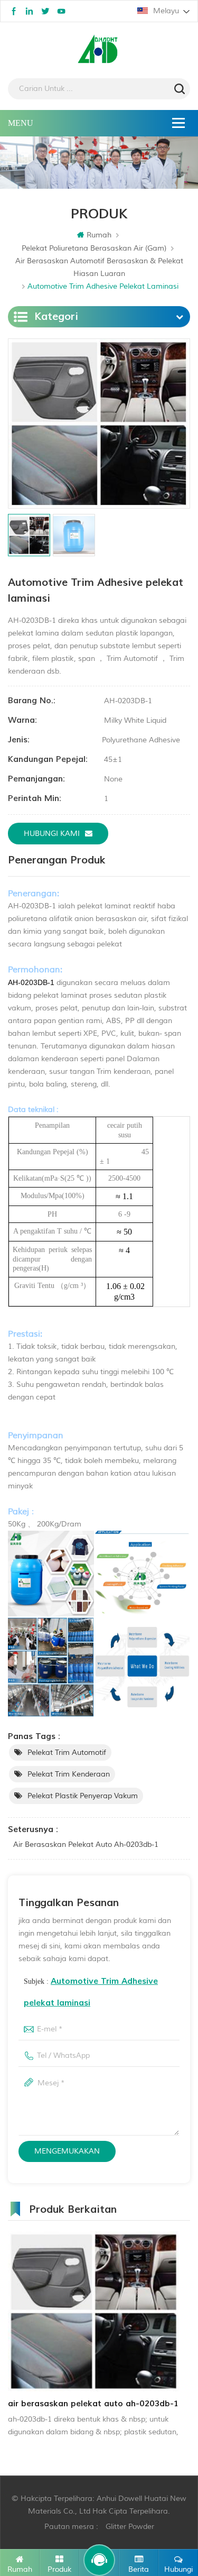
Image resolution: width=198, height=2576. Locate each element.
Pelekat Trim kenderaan (69, 1774)
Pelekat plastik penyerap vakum (83, 1796)
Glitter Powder (130, 2527)
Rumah (99, 235)
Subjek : (91, 1992)
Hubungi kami (52, 834)
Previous (6, 2335)
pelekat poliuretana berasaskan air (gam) (94, 248)
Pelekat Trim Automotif (67, 1752)
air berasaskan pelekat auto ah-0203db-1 (86, 1844)
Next (182, 2335)
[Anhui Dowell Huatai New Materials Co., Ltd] (99, 50)
